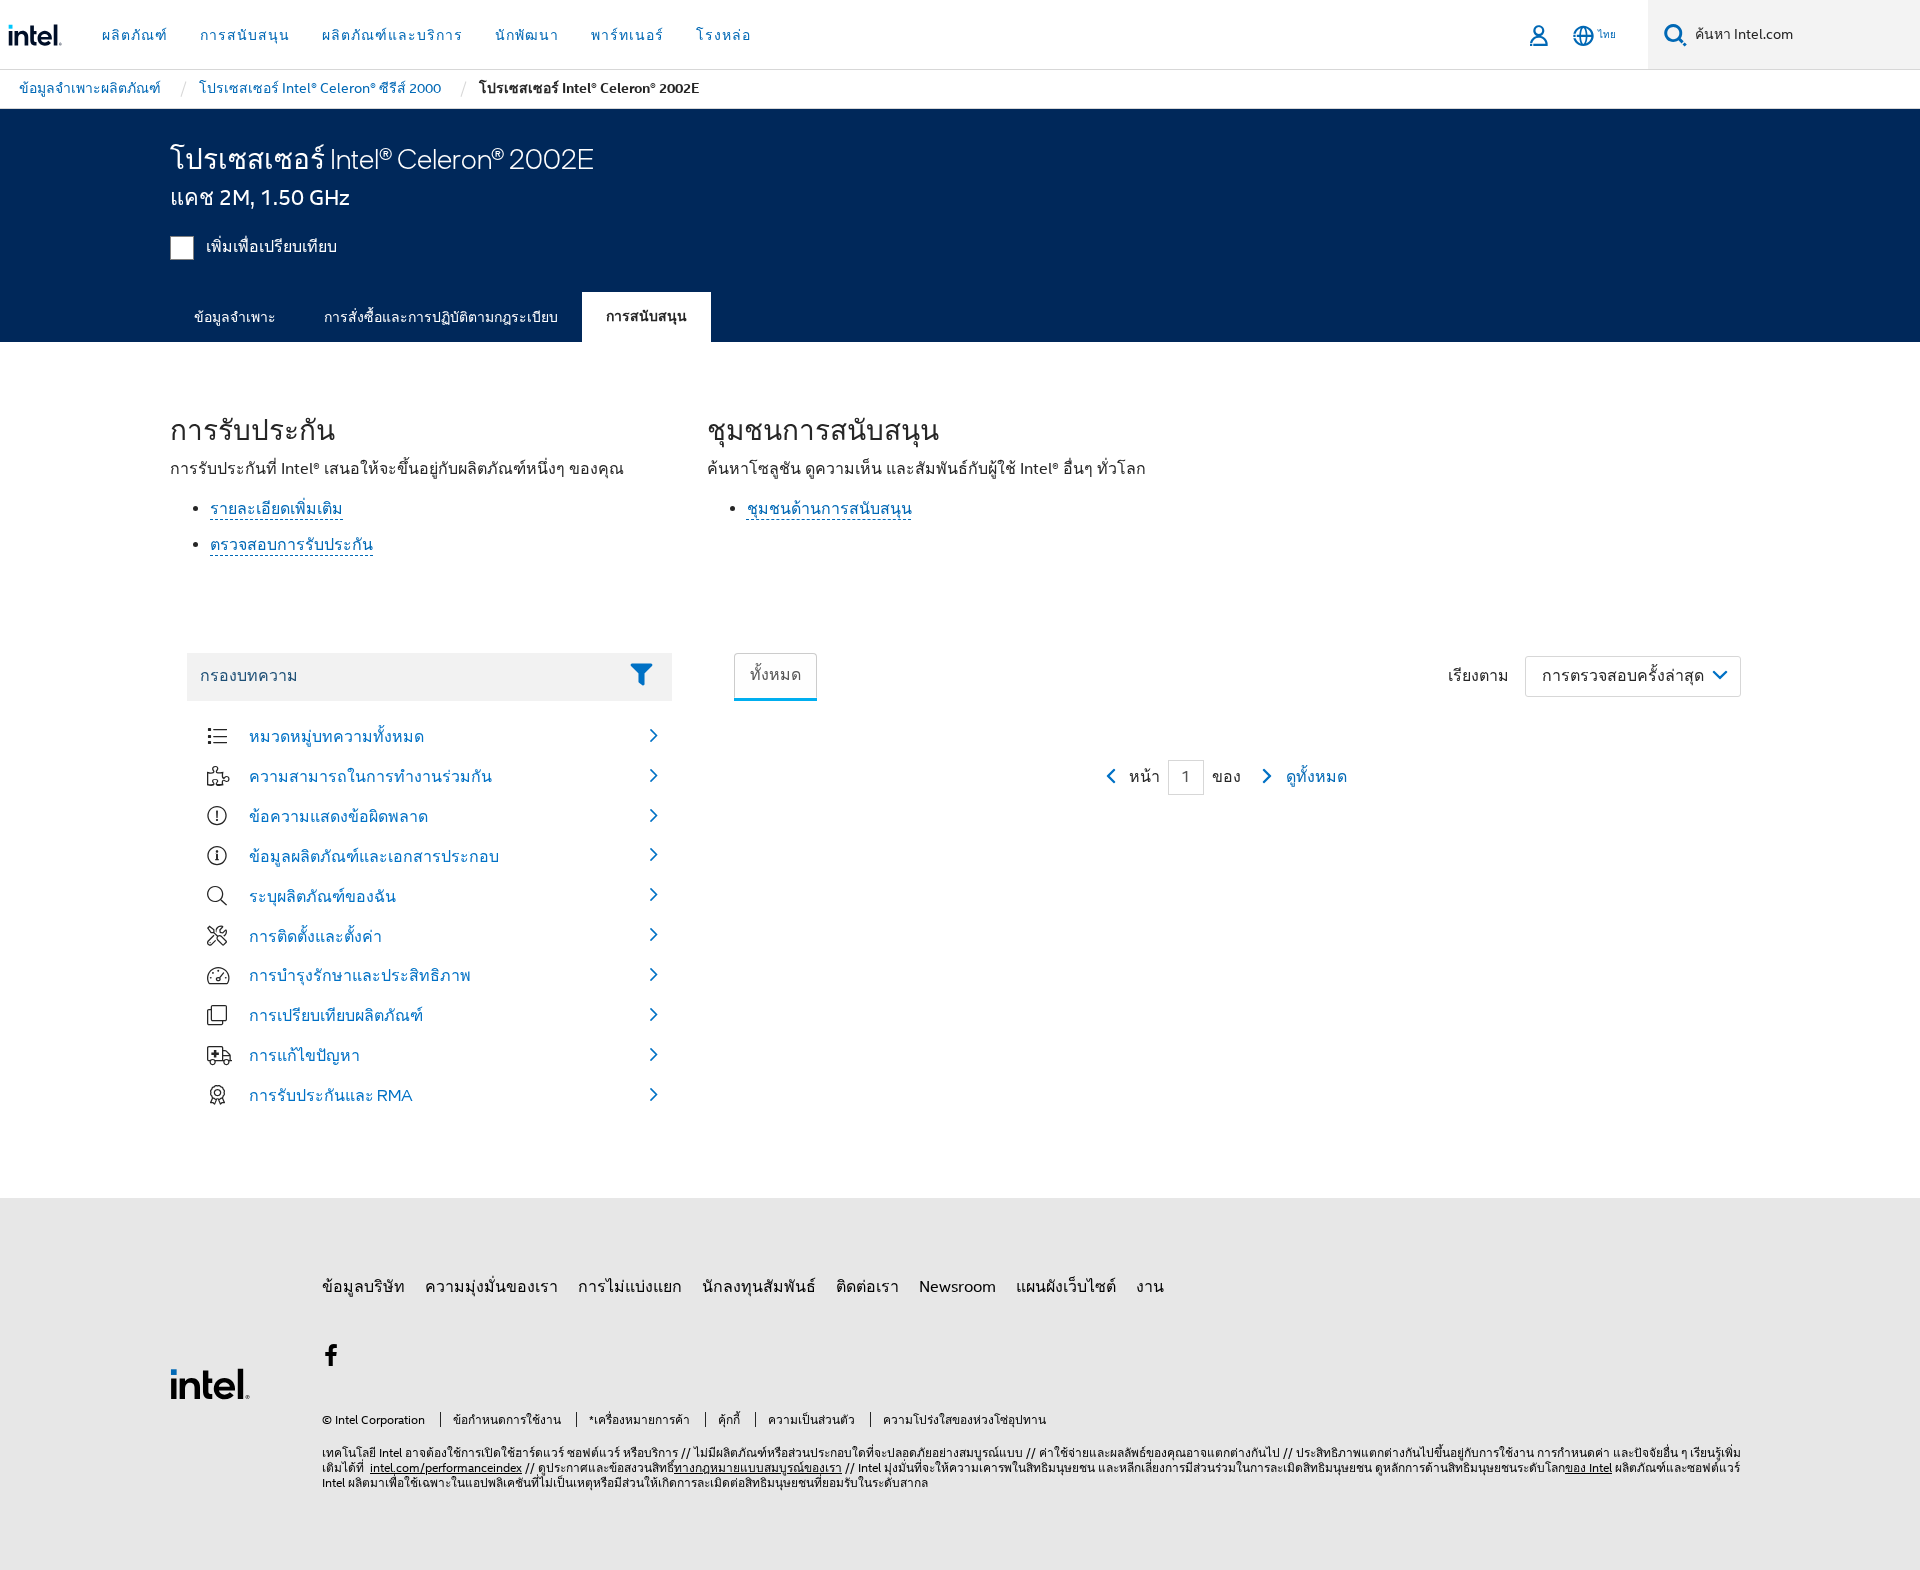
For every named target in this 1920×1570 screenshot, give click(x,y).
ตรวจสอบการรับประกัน (291, 545)
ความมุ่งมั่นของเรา (491, 1287)
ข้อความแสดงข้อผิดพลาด (338, 816)
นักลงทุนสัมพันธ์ (759, 1287)
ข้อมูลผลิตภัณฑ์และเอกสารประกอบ (374, 856)
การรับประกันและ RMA (331, 1095)
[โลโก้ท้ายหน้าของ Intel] (210, 1383)
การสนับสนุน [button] (245, 35)
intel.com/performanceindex (446, 1467)
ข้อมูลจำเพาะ (235, 317)
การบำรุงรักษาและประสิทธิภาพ (360, 975)
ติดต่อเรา (867, 1287)
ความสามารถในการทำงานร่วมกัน (370, 776)
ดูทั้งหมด (1316, 777)
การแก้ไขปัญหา (304, 1055)
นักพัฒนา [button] (527, 35)
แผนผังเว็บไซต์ (1066, 1287)
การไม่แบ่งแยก (630, 1287)
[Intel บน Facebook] (331, 1359)
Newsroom (957, 1287)
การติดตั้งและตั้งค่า (315, 936)
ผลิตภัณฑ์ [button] (135, 35)
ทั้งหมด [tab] (775, 675)
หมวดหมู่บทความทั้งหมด (336, 736)
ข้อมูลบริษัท (363, 1287)
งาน (1150, 1287)
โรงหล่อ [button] (723, 35)
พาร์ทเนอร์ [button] (627, 35)
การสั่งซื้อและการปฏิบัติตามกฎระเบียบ (441, 317)
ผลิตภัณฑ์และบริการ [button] (392, 35)
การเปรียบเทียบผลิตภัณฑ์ (336, 1015)
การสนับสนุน (646, 316)
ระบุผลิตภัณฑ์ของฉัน (322, 896)
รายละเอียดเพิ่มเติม (276, 509)
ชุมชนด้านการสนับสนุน (829, 509)
